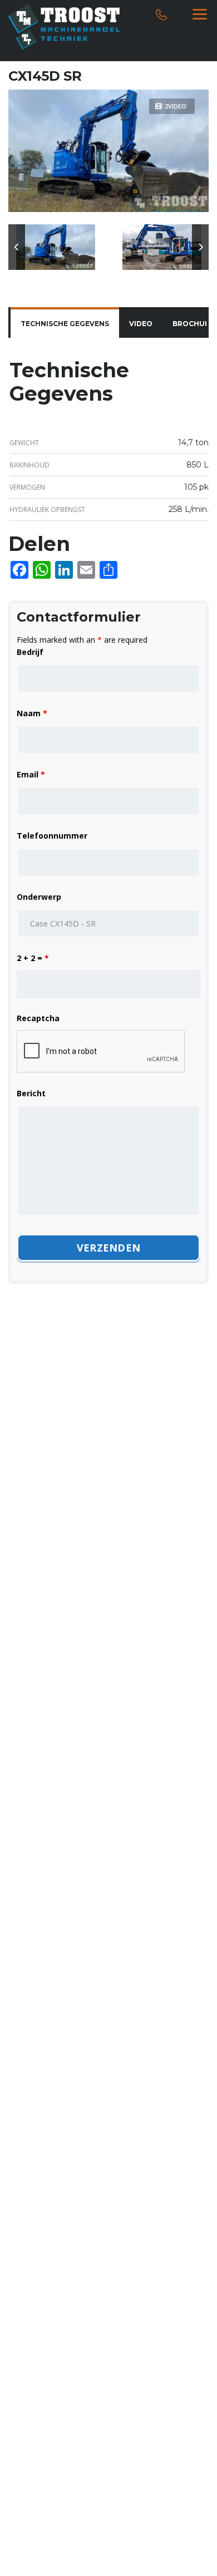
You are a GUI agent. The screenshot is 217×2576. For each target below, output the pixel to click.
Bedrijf (30, 652)
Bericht (31, 1093)
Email (31, 774)
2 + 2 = (33, 958)
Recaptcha (38, 1018)
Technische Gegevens (65, 324)
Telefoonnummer (52, 836)
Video (141, 324)
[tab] (65, 324)
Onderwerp (39, 897)
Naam (32, 713)
